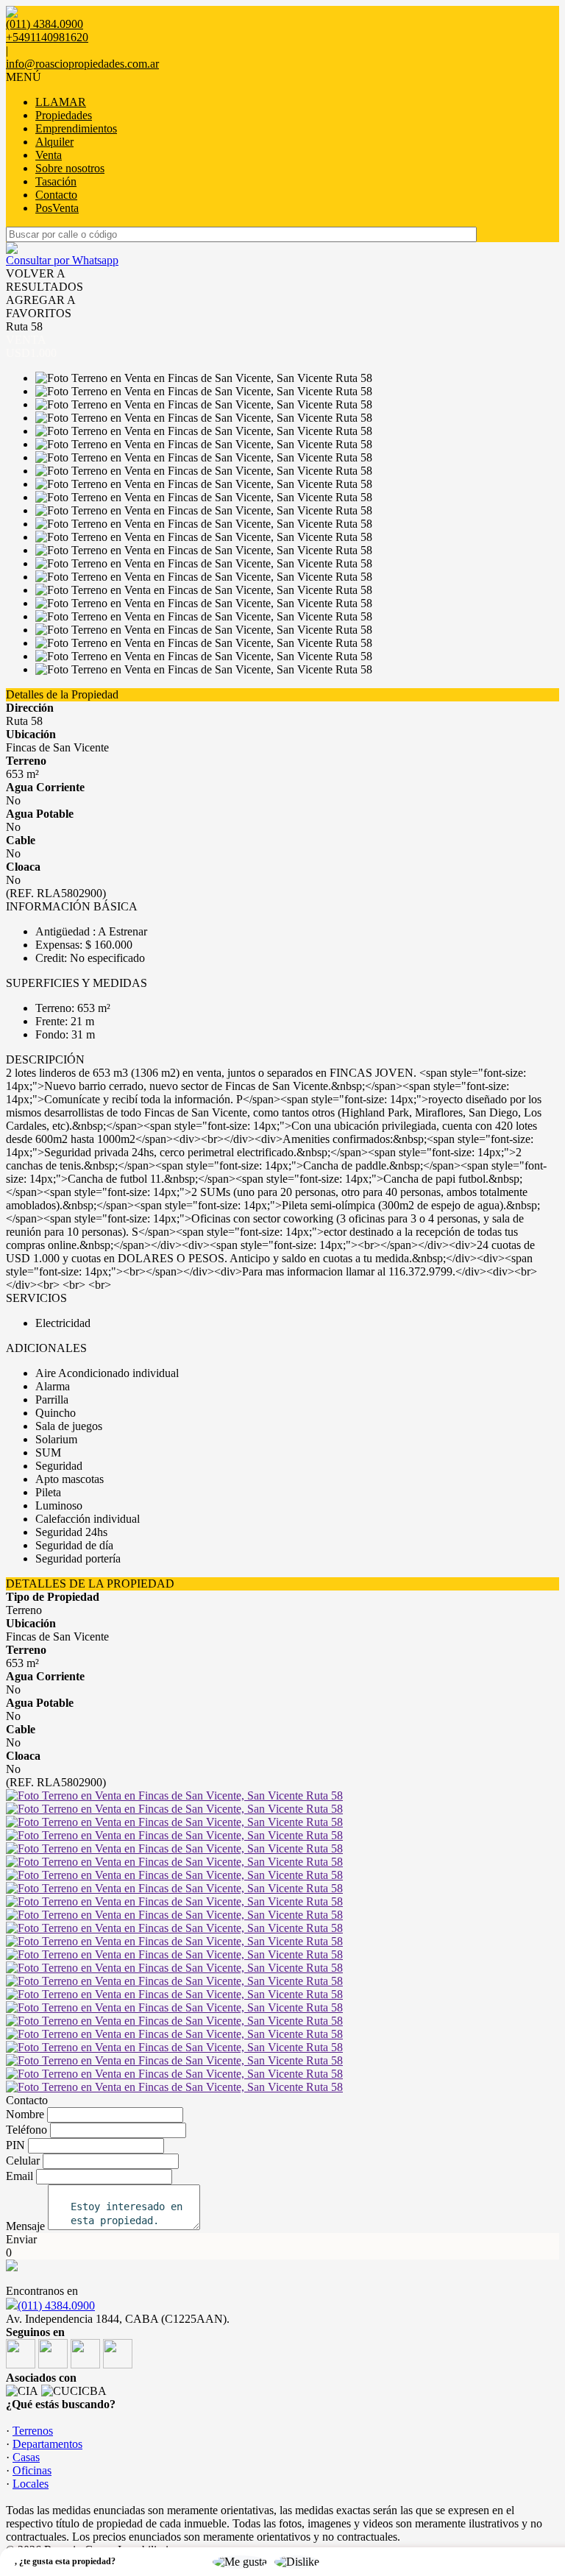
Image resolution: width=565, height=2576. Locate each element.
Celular (23, 2161)
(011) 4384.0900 (56, 2306)
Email (19, 2176)
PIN (15, 2145)
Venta (49, 155)
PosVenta (57, 208)
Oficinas (32, 2470)
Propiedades (64, 115)
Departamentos (47, 2444)
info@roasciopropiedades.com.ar (82, 64)
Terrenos (33, 2431)
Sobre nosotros (70, 168)
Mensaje (25, 2226)
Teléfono (26, 2130)
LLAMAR (61, 102)
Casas (26, 2457)
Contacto (56, 195)
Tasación (56, 181)
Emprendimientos (76, 128)
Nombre (25, 2114)
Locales (31, 2484)
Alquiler (54, 142)
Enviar (21, 2239)
